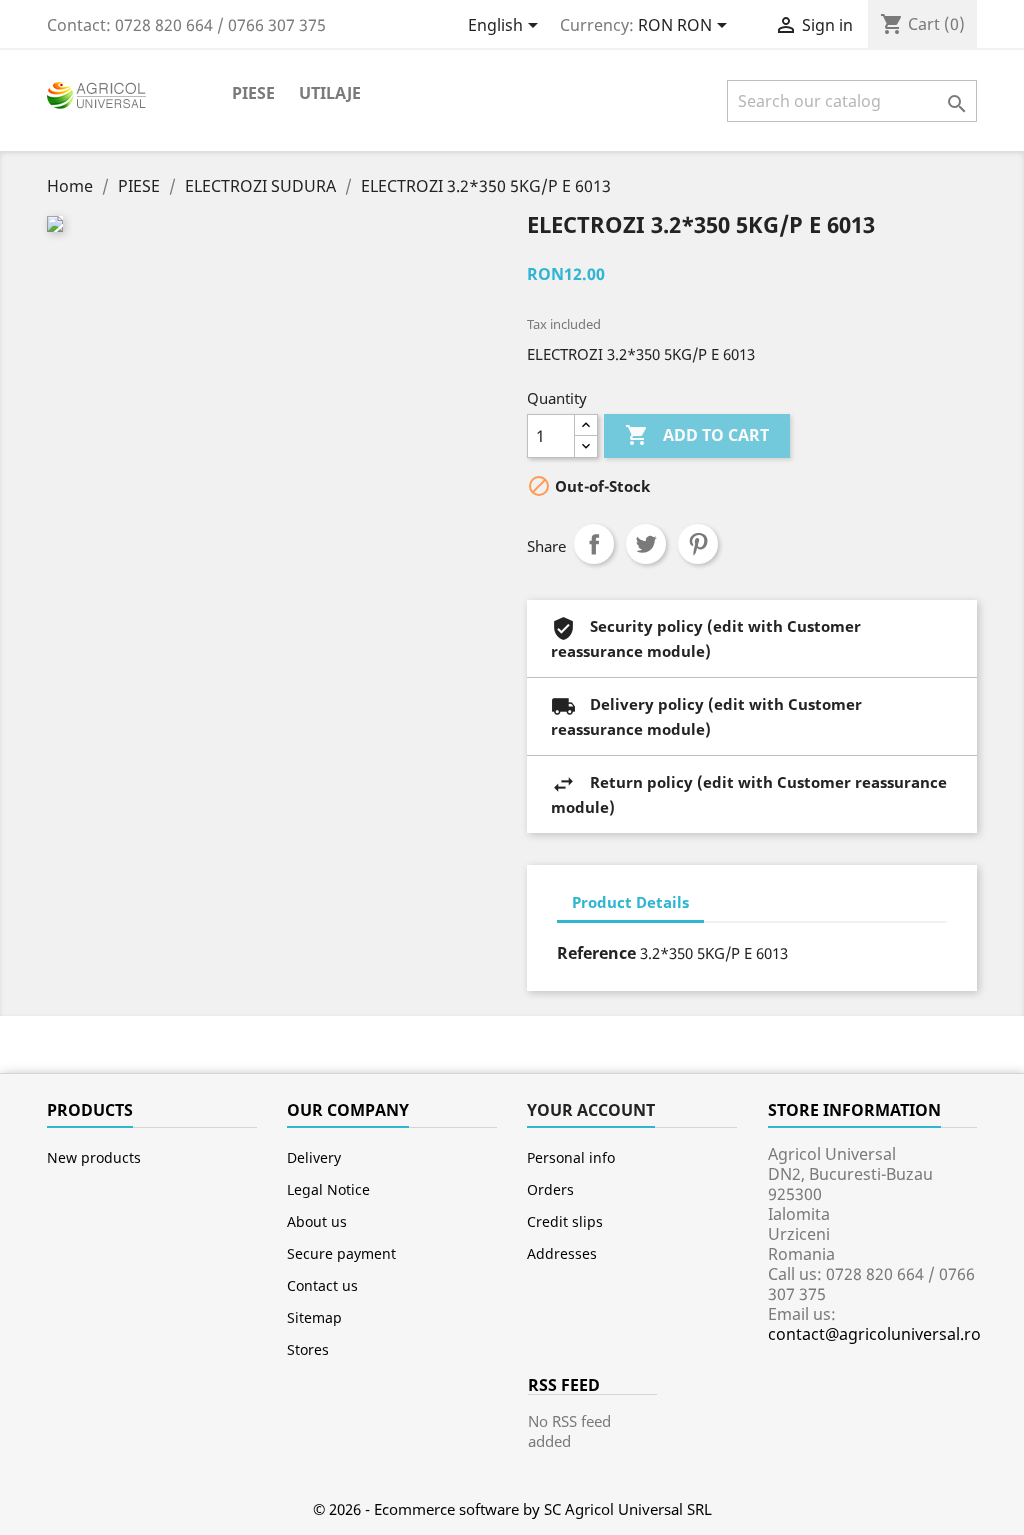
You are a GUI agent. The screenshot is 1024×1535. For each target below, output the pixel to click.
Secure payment (341, 1253)
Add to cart (697, 435)
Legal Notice (328, 1189)
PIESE (253, 93)
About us (317, 1221)
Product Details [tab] (630, 902)
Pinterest (698, 544)
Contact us (322, 1285)
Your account (591, 1110)
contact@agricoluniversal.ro (874, 1334)
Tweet (646, 544)
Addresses (562, 1253)
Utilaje (330, 93)
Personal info (571, 1157)
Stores (308, 1349)
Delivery (314, 1157)
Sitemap (314, 1317)
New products (94, 1157)
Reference (596, 953)
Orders (550, 1189)
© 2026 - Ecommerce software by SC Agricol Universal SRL (512, 1509)
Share (594, 544)
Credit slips (565, 1221)
